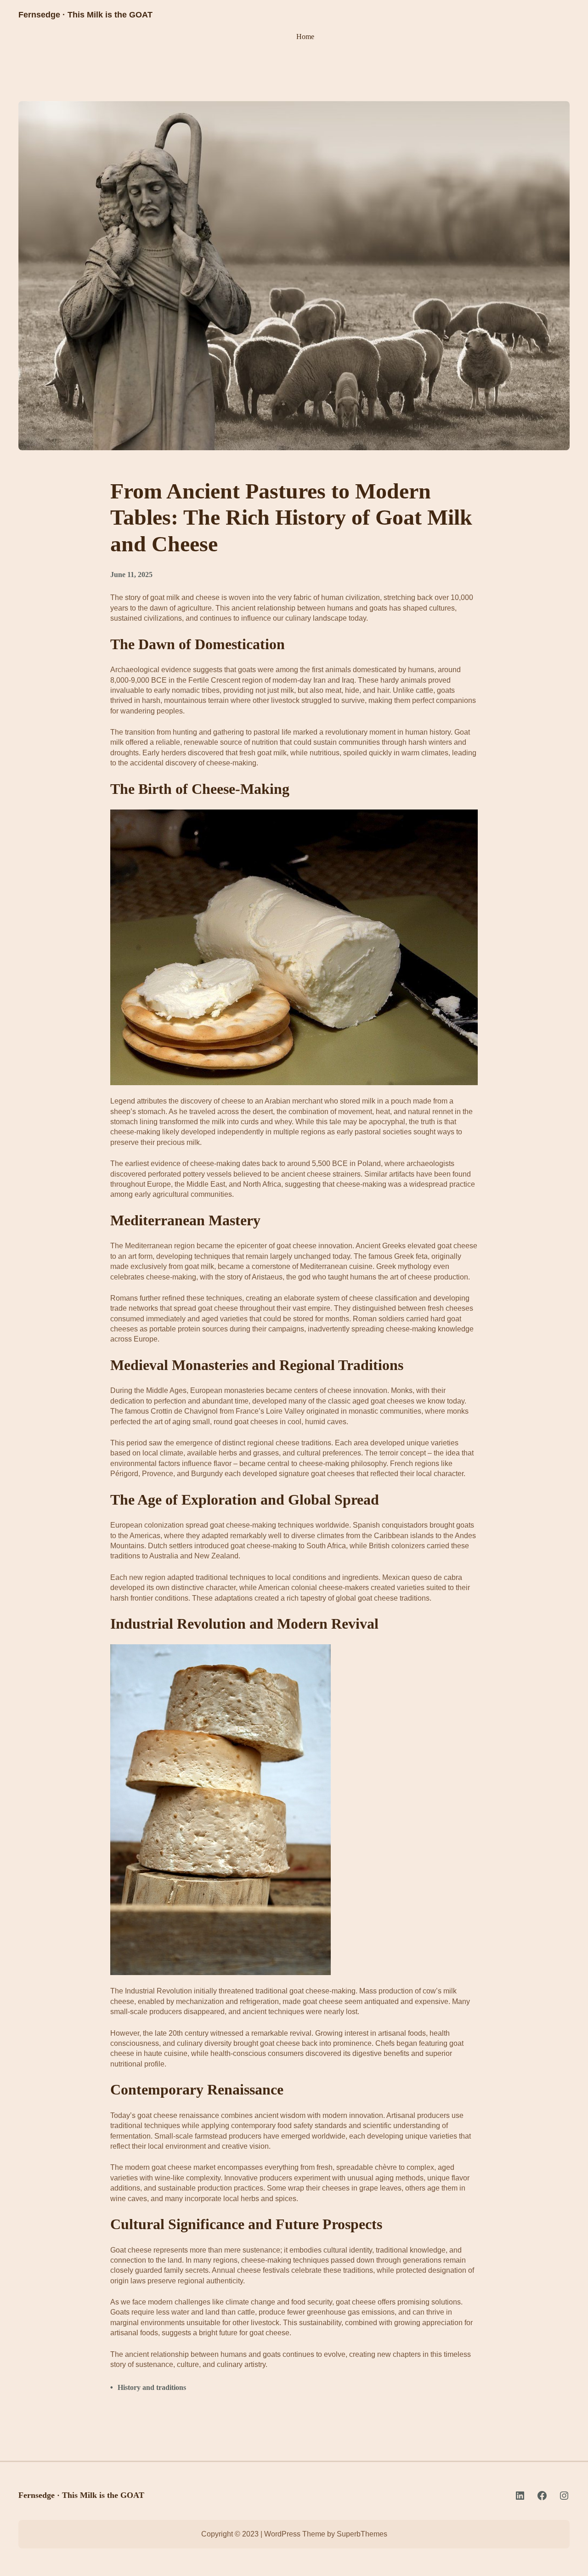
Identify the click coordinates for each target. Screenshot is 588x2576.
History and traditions (152, 2387)
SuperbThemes (362, 2534)
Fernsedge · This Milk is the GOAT (85, 15)
